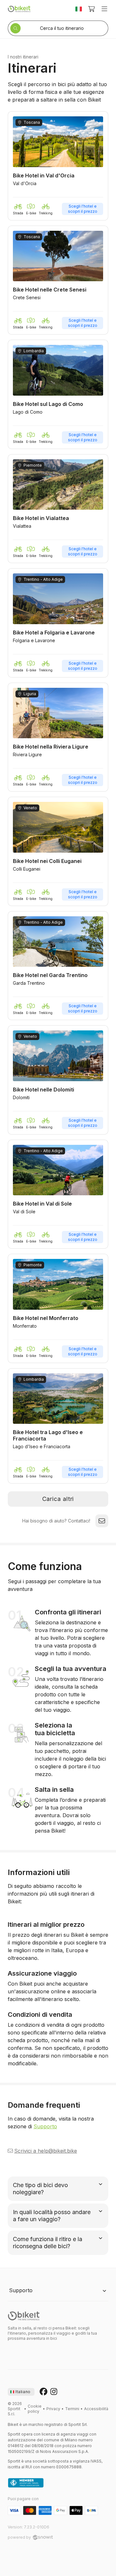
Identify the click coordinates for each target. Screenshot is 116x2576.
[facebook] (43, 2392)
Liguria (30, 694)
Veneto (30, 808)
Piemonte (33, 465)
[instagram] (54, 2392)
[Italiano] (79, 9)
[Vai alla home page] (24, 2316)
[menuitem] (35, 2409)
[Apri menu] (104, 9)
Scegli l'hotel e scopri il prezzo (83, 209)
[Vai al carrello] (92, 9)
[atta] (26, 2483)
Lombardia (34, 351)
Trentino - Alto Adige (43, 579)
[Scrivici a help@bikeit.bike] (102, 1521)
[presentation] (21, 2392)
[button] (58, 166)
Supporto (45, 2126)
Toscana (32, 122)
